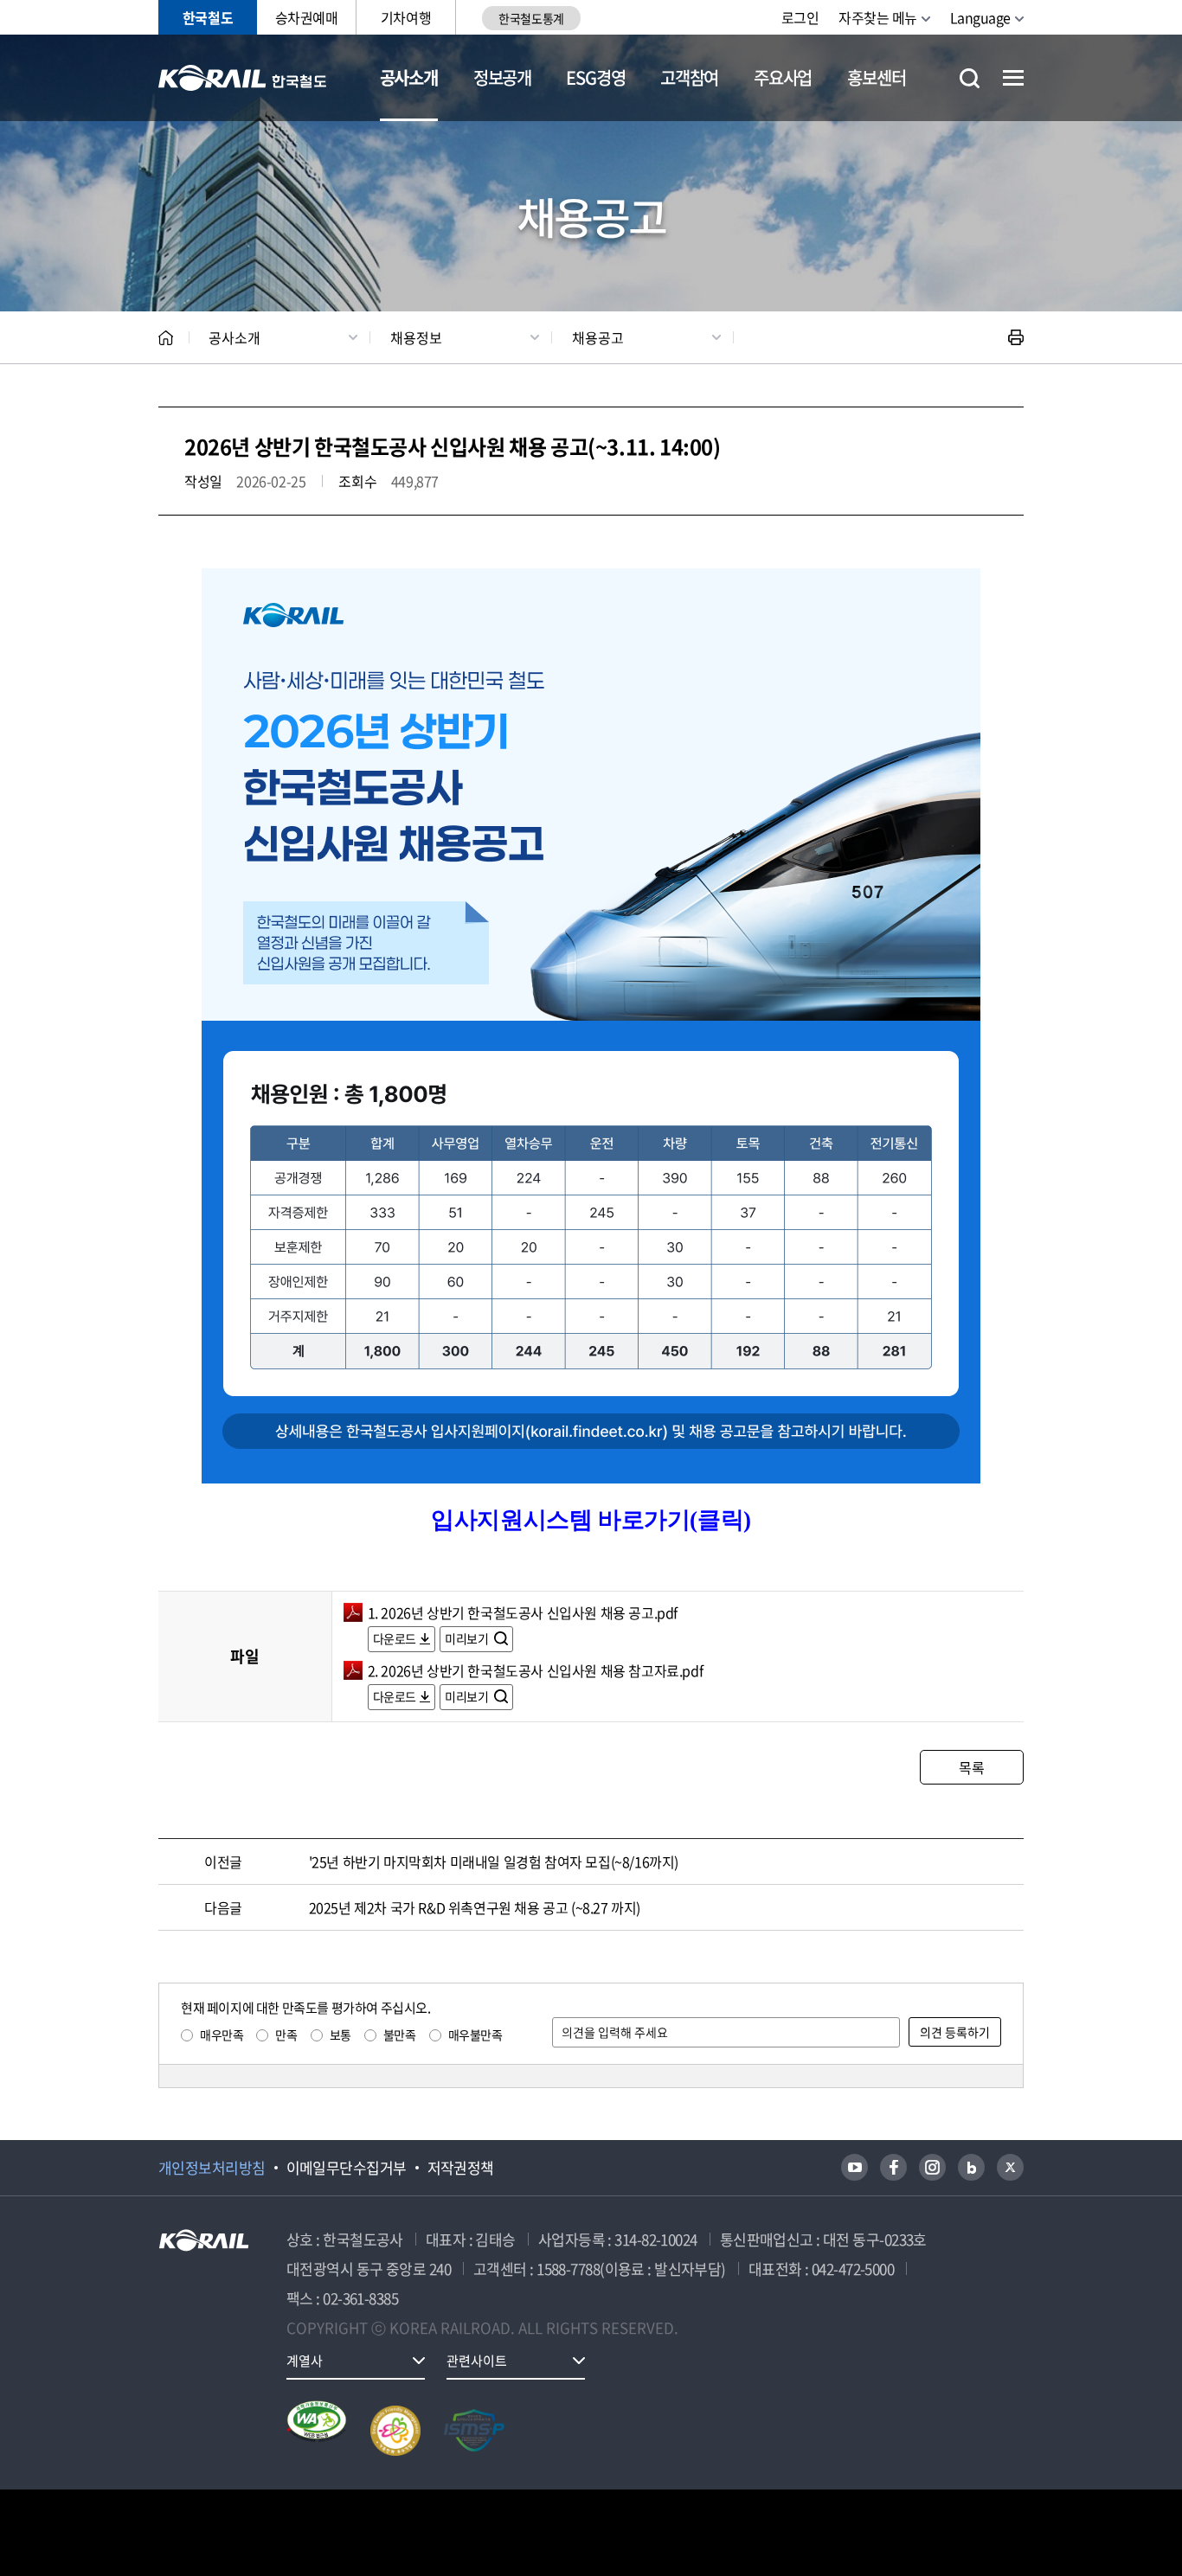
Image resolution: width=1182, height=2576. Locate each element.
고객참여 (689, 77)
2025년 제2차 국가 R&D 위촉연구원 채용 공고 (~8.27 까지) (475, 1907)
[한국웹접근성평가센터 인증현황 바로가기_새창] (317, 2431)
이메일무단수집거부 (347, 2168)
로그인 (800, 17)
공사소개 (409, 77)
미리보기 (468, 1638)
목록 (971, 1767)
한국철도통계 (531, 18)
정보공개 (502, 77)
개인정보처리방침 (212, 2168)
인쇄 (1016, 337)
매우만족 (222, 2035)
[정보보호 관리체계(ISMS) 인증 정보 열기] (474, 2431)
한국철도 (208, 17)
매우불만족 (475, 2035)
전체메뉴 (1013, 78)
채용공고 (598, 337)
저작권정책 (461, 2168)
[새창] (854, 2167)
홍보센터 (876, 77)
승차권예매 (307, 17)
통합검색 (970, 78)
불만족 (400, 2035)
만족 (286, 2035)
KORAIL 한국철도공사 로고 (243, 78)
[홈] (166, 338)
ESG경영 (595, 77)
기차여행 (406, 17)
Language (980, 17)
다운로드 (395, 1638)
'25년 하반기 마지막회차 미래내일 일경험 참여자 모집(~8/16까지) (494, 1862)
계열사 (305, 2361)
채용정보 (416, 337)
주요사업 (783, 77)
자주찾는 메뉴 (878, 17)
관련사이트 (477, 2361)
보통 (340, 2035)
